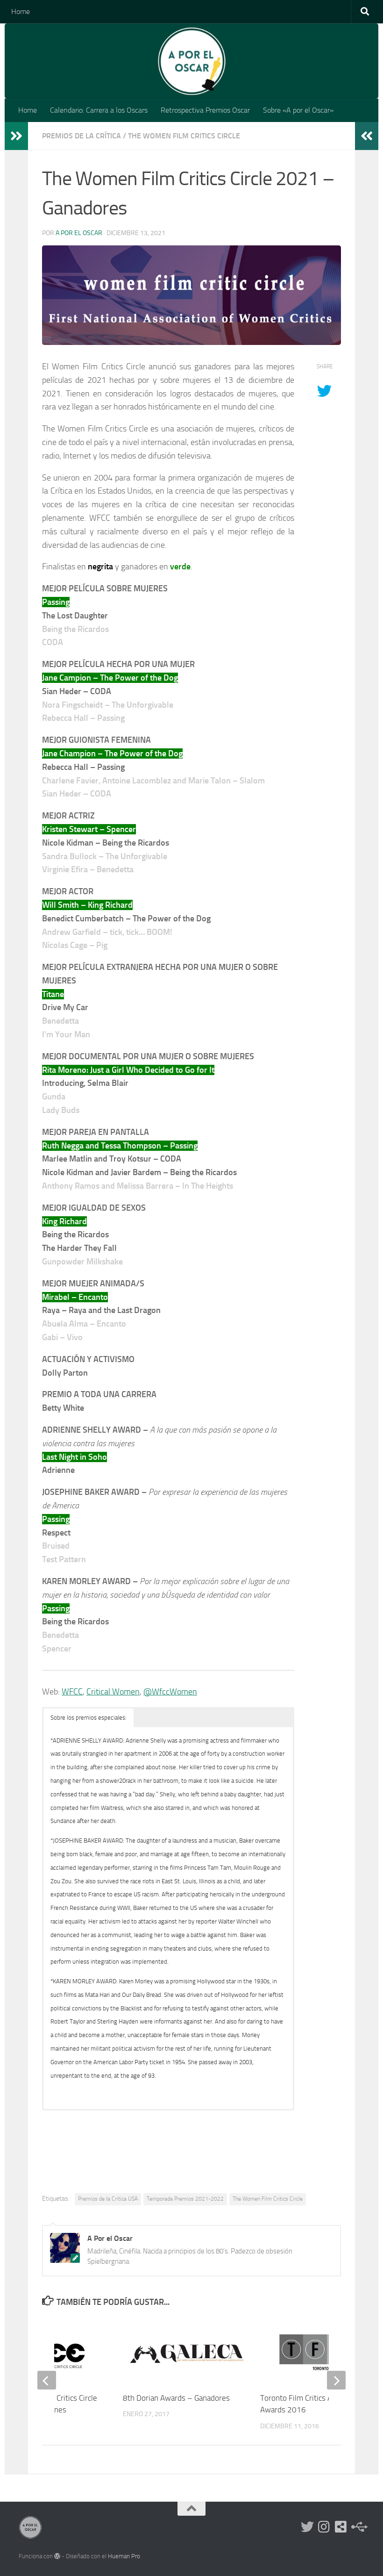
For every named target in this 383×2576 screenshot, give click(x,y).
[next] (336, 2380)
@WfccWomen (170, 1692)
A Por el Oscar (79, 233)
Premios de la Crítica (82, 136)
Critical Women (113, 1692)
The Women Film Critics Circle (184, 136)
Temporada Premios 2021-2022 (185, 2199)
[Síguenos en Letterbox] (341, 2527)
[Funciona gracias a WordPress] (57, 2556)
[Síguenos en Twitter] (307, 2527)
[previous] (47, 2380)
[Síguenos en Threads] (358, 2527)
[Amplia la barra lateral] (16, 136)
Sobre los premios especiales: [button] (89, 1718)
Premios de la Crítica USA (108, 2199)
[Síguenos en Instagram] (324, 2527)
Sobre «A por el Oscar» (298, 110)
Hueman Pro (124, 2556)
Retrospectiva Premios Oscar (205, 110)
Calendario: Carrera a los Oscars (99, 110)
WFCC (72, 1692)
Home (21, 11)
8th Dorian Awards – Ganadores (176, 2398)
